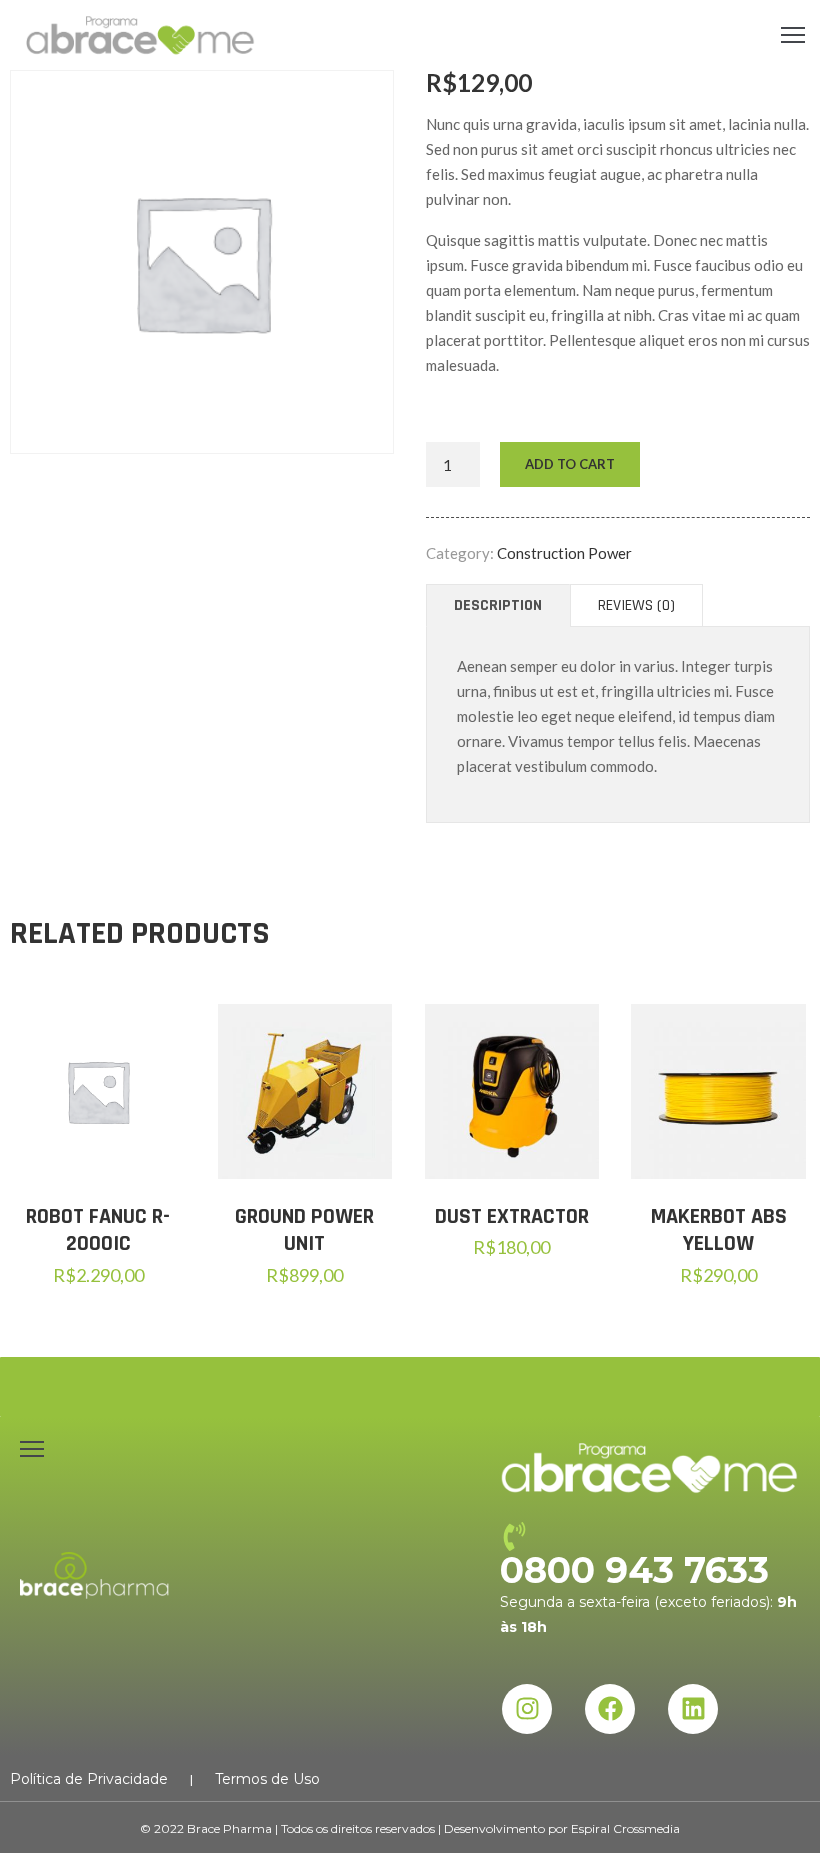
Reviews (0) (636, 605)
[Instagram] (527, 1709)
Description (498, 605)
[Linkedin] (693, 1709)
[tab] (498, 605)
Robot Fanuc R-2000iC (98, 1231)
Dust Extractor (512, 1217)
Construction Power (564, 553)
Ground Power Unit (304, 1231)
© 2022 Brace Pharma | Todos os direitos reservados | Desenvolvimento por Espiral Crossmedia (410, 1828)
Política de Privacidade (89, 1779)
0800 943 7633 (634, 1570)
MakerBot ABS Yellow (719, 1231)
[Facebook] (610, 1709)
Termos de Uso (267, 1779)
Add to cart (570, 464)
